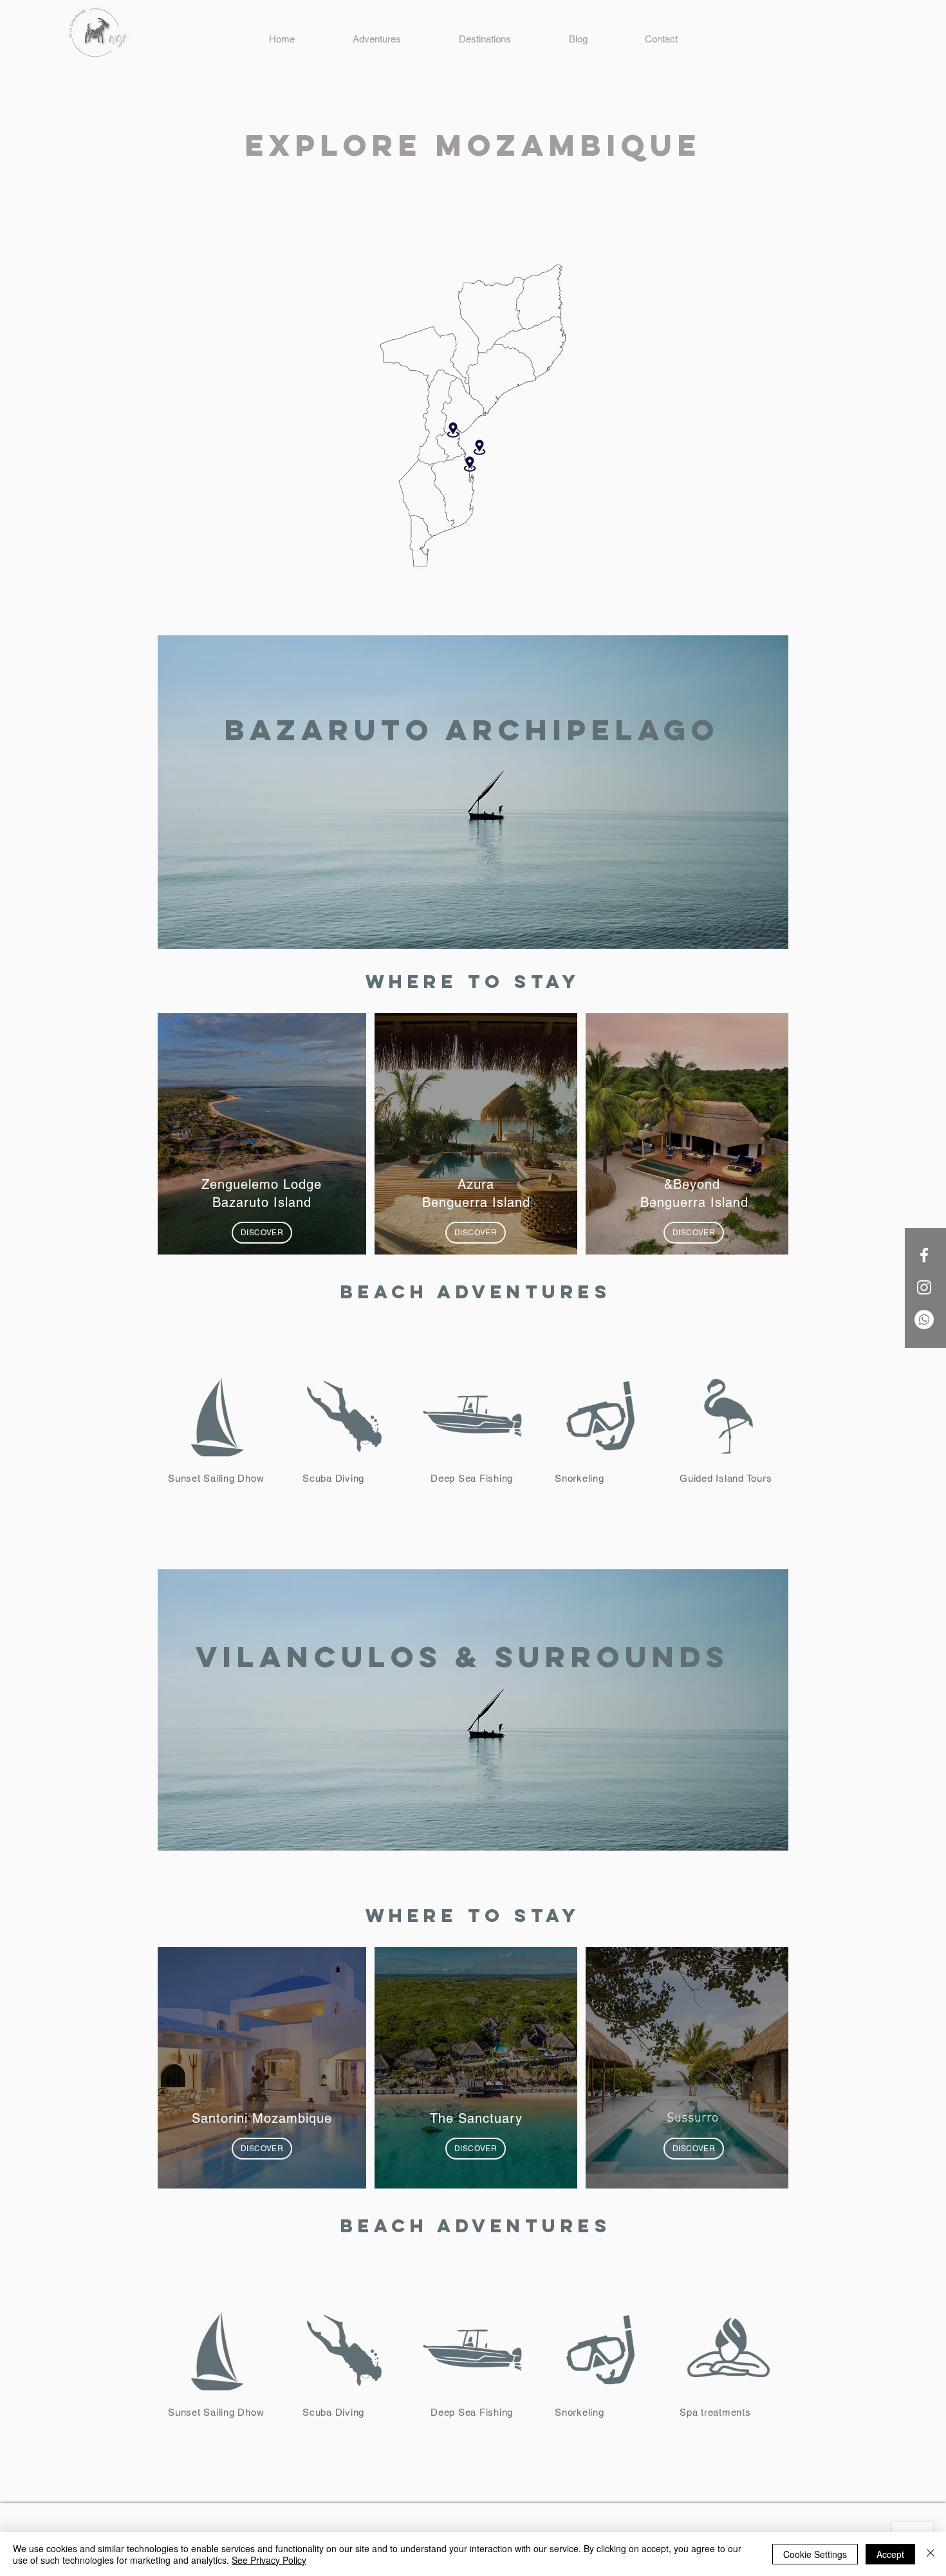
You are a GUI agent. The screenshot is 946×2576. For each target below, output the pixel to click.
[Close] (931, 2554)
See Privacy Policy (269, 2560)
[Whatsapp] (924, 1320)
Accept (890, 2554)
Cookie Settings (815, 2554)
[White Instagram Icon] (924, 1287)
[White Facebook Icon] (924, 1255)
